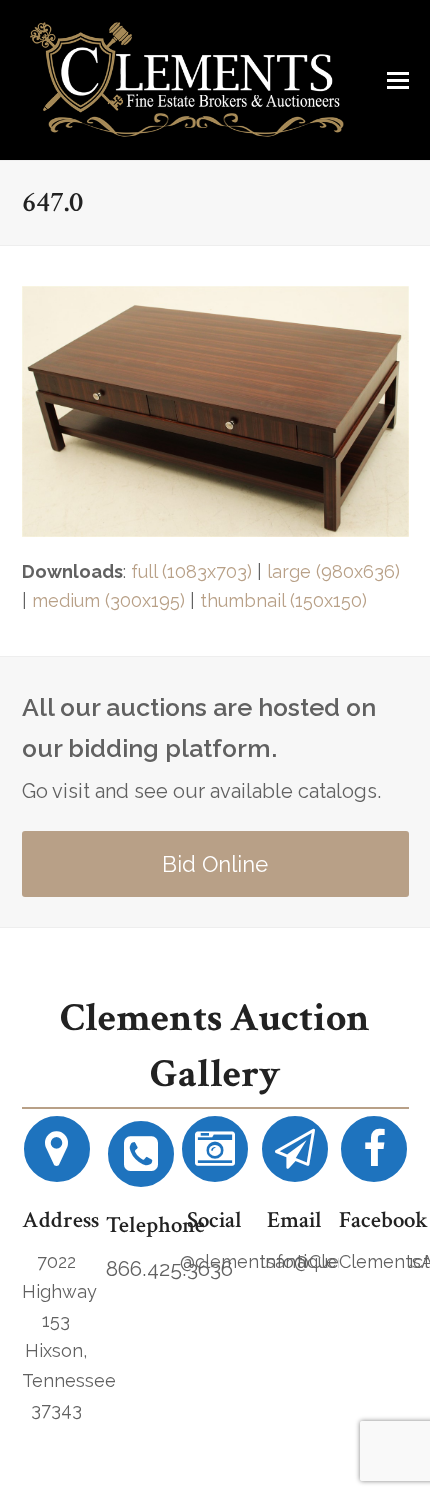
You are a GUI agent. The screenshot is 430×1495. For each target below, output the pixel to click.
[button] (398, 80)
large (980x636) (333, 571)
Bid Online (215, 864)
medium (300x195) (108, 600)
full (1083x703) (191, 571)
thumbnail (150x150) (283, 600)
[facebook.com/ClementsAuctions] (374, 1156)
